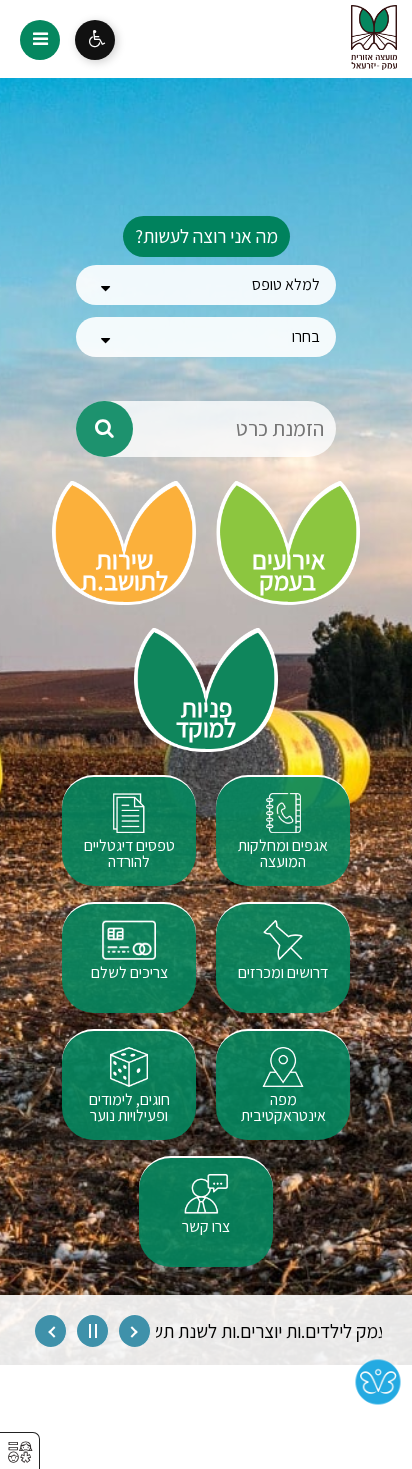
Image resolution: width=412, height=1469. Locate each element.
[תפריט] (40, 40)
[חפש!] (104, 429)
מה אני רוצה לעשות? (206, 236)
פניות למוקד (206, 718)
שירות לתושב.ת (124, 571)
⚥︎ (20, 1452)
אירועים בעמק (288, 571)
